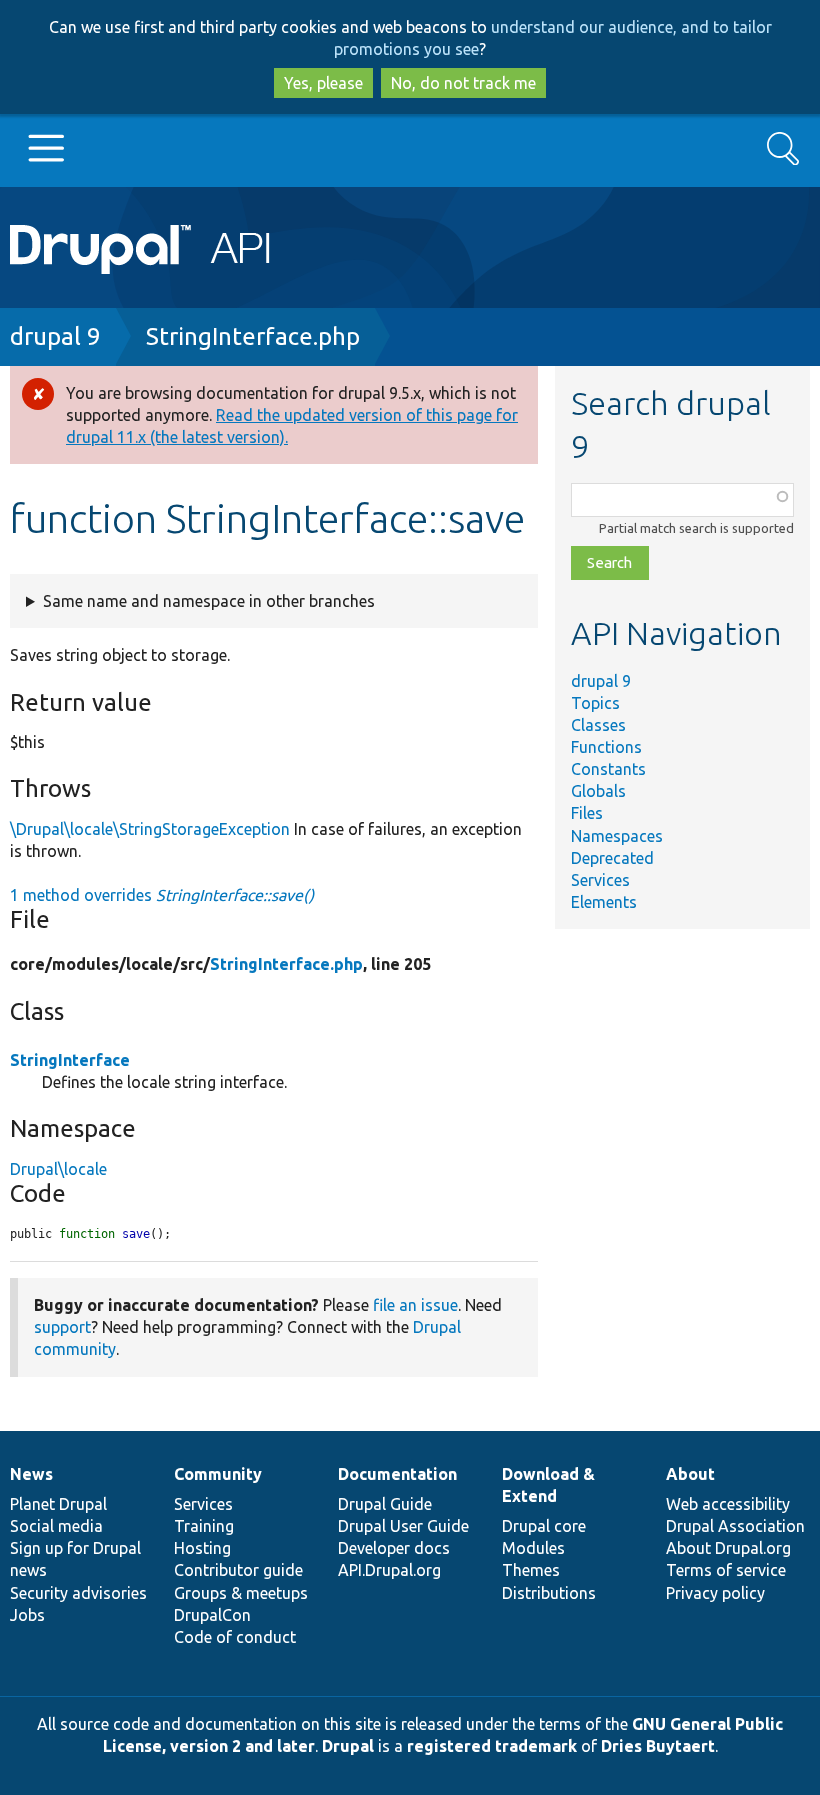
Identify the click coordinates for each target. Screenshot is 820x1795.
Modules (533, 1548)
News (31, 1474)
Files (587, 813)
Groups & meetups (241, 1593)
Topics (595, 703)
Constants (608, 769)
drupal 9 (55, 336)
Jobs (27, 1615)
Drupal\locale (58, 1169)
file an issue (415, 1305)
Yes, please (323, 83)
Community (218, 1474)
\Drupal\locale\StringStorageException (150, 829)
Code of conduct (235, 1637)
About (690, 1474)
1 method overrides (162, 895)
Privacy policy (715, 1593)
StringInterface (70, 1060)
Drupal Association (735, 1526)
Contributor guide (238, 1570)
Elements (604, 902)
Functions (606, 747)
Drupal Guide (385, 1504)
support (62, 1327)
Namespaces (617, 836)
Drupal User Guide (403, 1526)
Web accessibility (728, 1504)
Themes (531, 1570)
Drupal (348, 1746)
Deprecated (612, 858)
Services (600, 880)
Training (204, 1526)
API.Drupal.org (389, 1570)
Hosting (202, 1548)
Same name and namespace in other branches (209, 601)
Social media (56, 1526)
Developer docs (394, 1548)
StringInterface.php (253, 336)
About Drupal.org (728, 1548)
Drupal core (544, 1526)
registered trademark (492, 1746)
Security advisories (78, 1593)
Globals (598, 791)
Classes (598, 725)
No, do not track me (463, 83)
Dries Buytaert (658, 1746)
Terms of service (726, 1570)
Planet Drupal (58, 1504)
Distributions (549, 1593)
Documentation (397, 1474)
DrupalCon (212, 1615)
